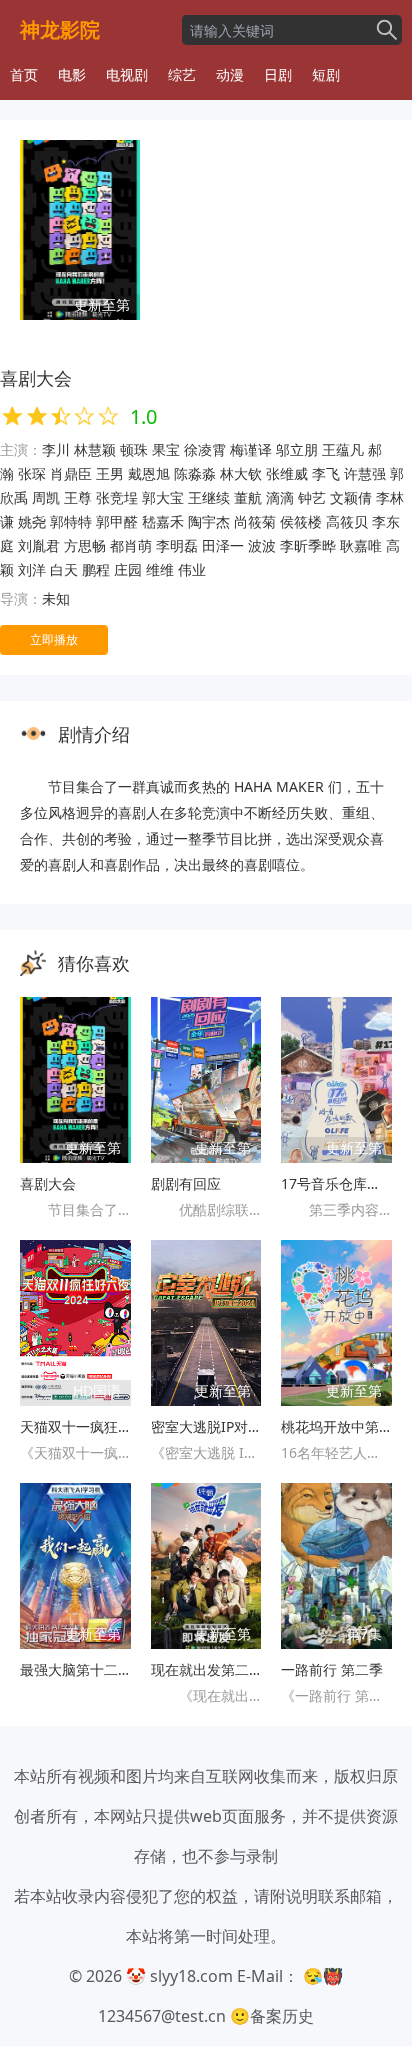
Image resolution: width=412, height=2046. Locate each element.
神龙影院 (60, 29)
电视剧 (127, 74)
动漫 (230, 74)
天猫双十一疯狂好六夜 (75, 1426)
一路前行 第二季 (332, 1669)
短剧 (326, 74)
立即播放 (54, 639)
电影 (72, 74)
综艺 (182, 74)
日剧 (278, 74)
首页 (24, 74)
